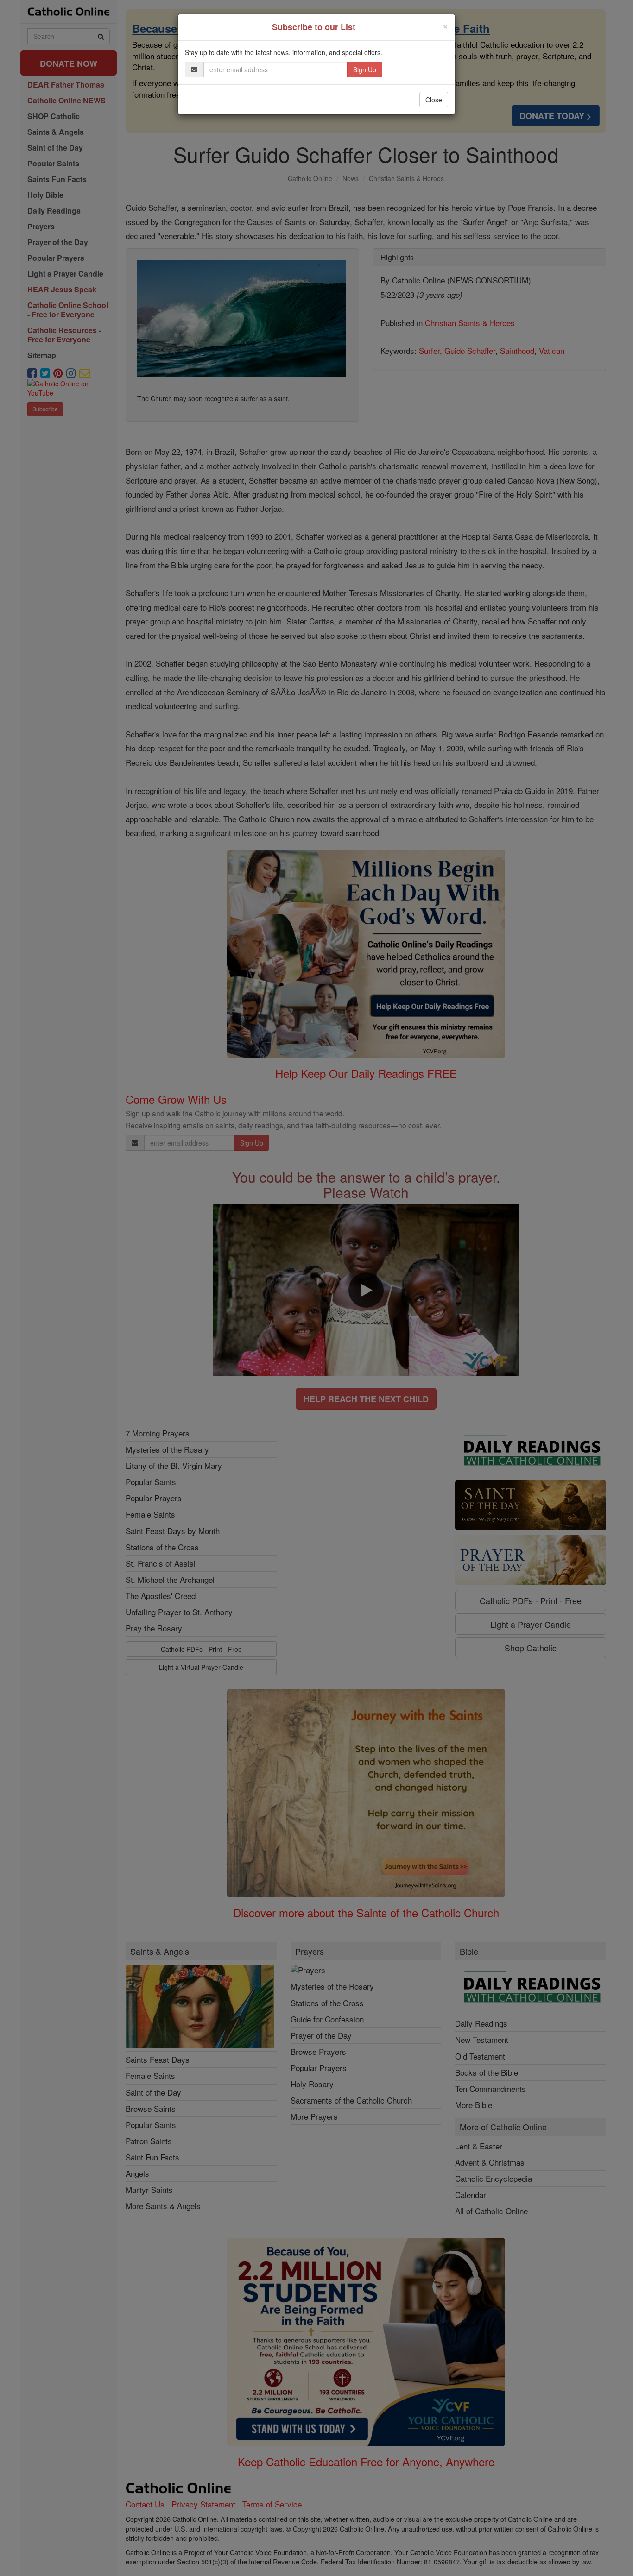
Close (434, 100)
